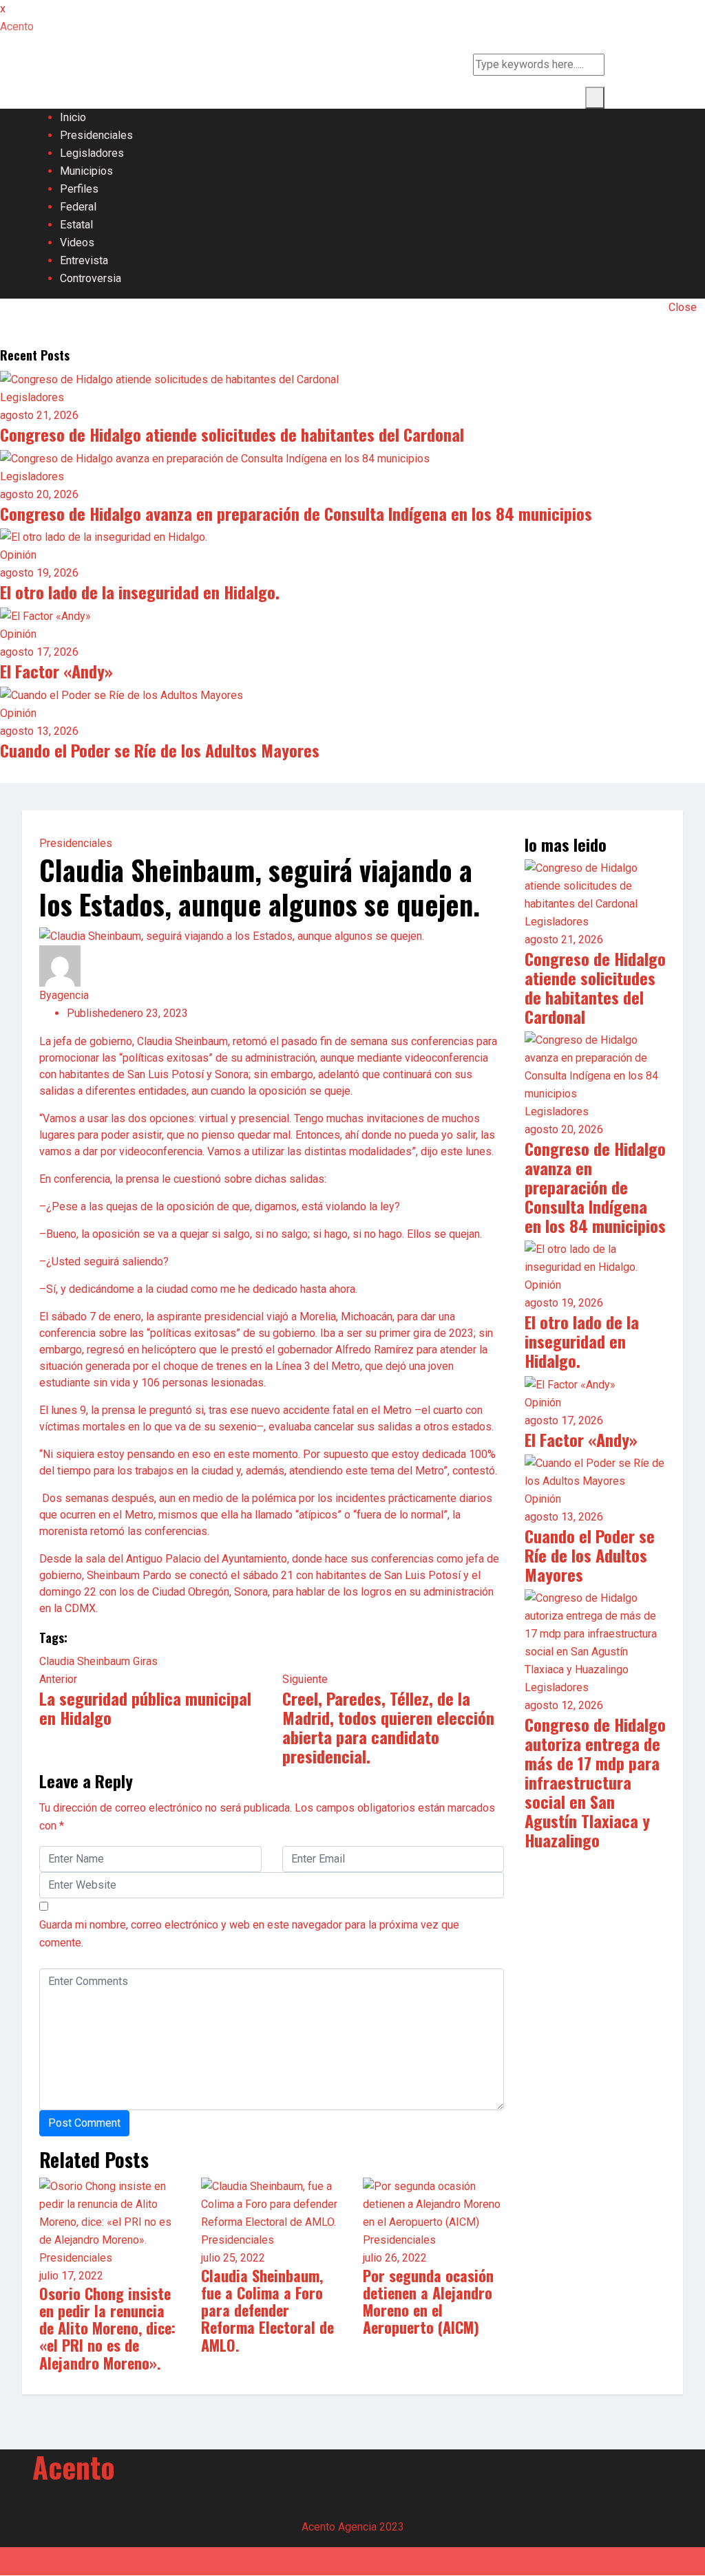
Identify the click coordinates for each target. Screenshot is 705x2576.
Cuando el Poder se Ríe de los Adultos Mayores (160, 750)
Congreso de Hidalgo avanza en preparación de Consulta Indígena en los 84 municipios (296, 513)
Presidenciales (96, 135)
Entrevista (84, 260)
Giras (145, 1661)
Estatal (76, 225)
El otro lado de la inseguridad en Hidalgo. (140, 592)
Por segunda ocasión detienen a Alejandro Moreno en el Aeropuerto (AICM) (428, 2301)
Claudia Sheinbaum (85, 1661)
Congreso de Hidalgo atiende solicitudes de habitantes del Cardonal (232, 434)
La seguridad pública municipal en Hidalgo (145, 1708)
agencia (70, 995)
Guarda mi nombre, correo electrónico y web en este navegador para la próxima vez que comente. (249, 1934)
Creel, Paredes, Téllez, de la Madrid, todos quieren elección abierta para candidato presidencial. (388, 1727)
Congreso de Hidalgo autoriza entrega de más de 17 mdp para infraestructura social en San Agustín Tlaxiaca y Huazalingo (595, 1782)
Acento (74, 2467)
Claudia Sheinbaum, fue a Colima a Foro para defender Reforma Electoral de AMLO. (267, 2310)
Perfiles (79, 189)
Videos (77, 243)
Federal (78, 207)
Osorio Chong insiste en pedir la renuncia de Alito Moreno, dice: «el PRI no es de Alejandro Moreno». (107, 2328)
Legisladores (92, 153)
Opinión (18, 555)
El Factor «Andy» (56, 671)
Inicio (73, 117)
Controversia (91, 278)
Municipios (86, 171)
